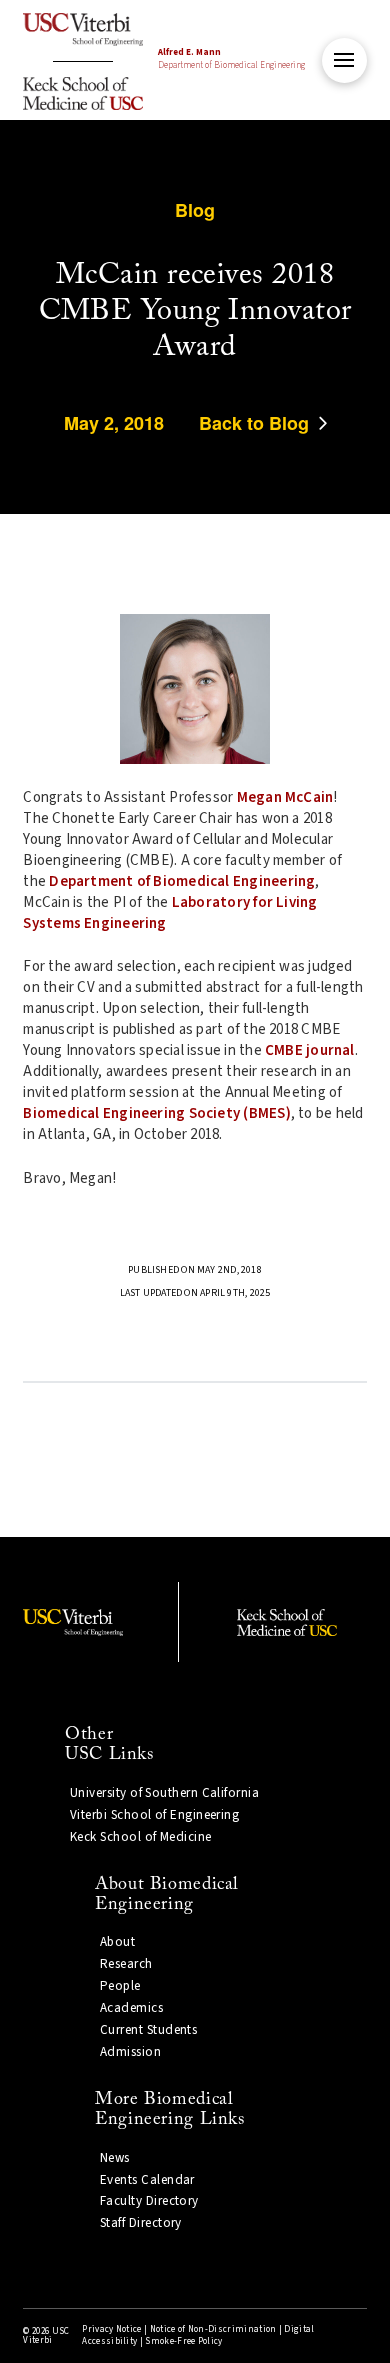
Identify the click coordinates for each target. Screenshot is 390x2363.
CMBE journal (310, 1050)
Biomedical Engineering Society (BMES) (156, 1113)
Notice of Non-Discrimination (213, 2329)
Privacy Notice (111, 2329)
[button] (344, 60)
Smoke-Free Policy (183, 2341)
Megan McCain (285, 797)
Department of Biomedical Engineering (231, 59)
